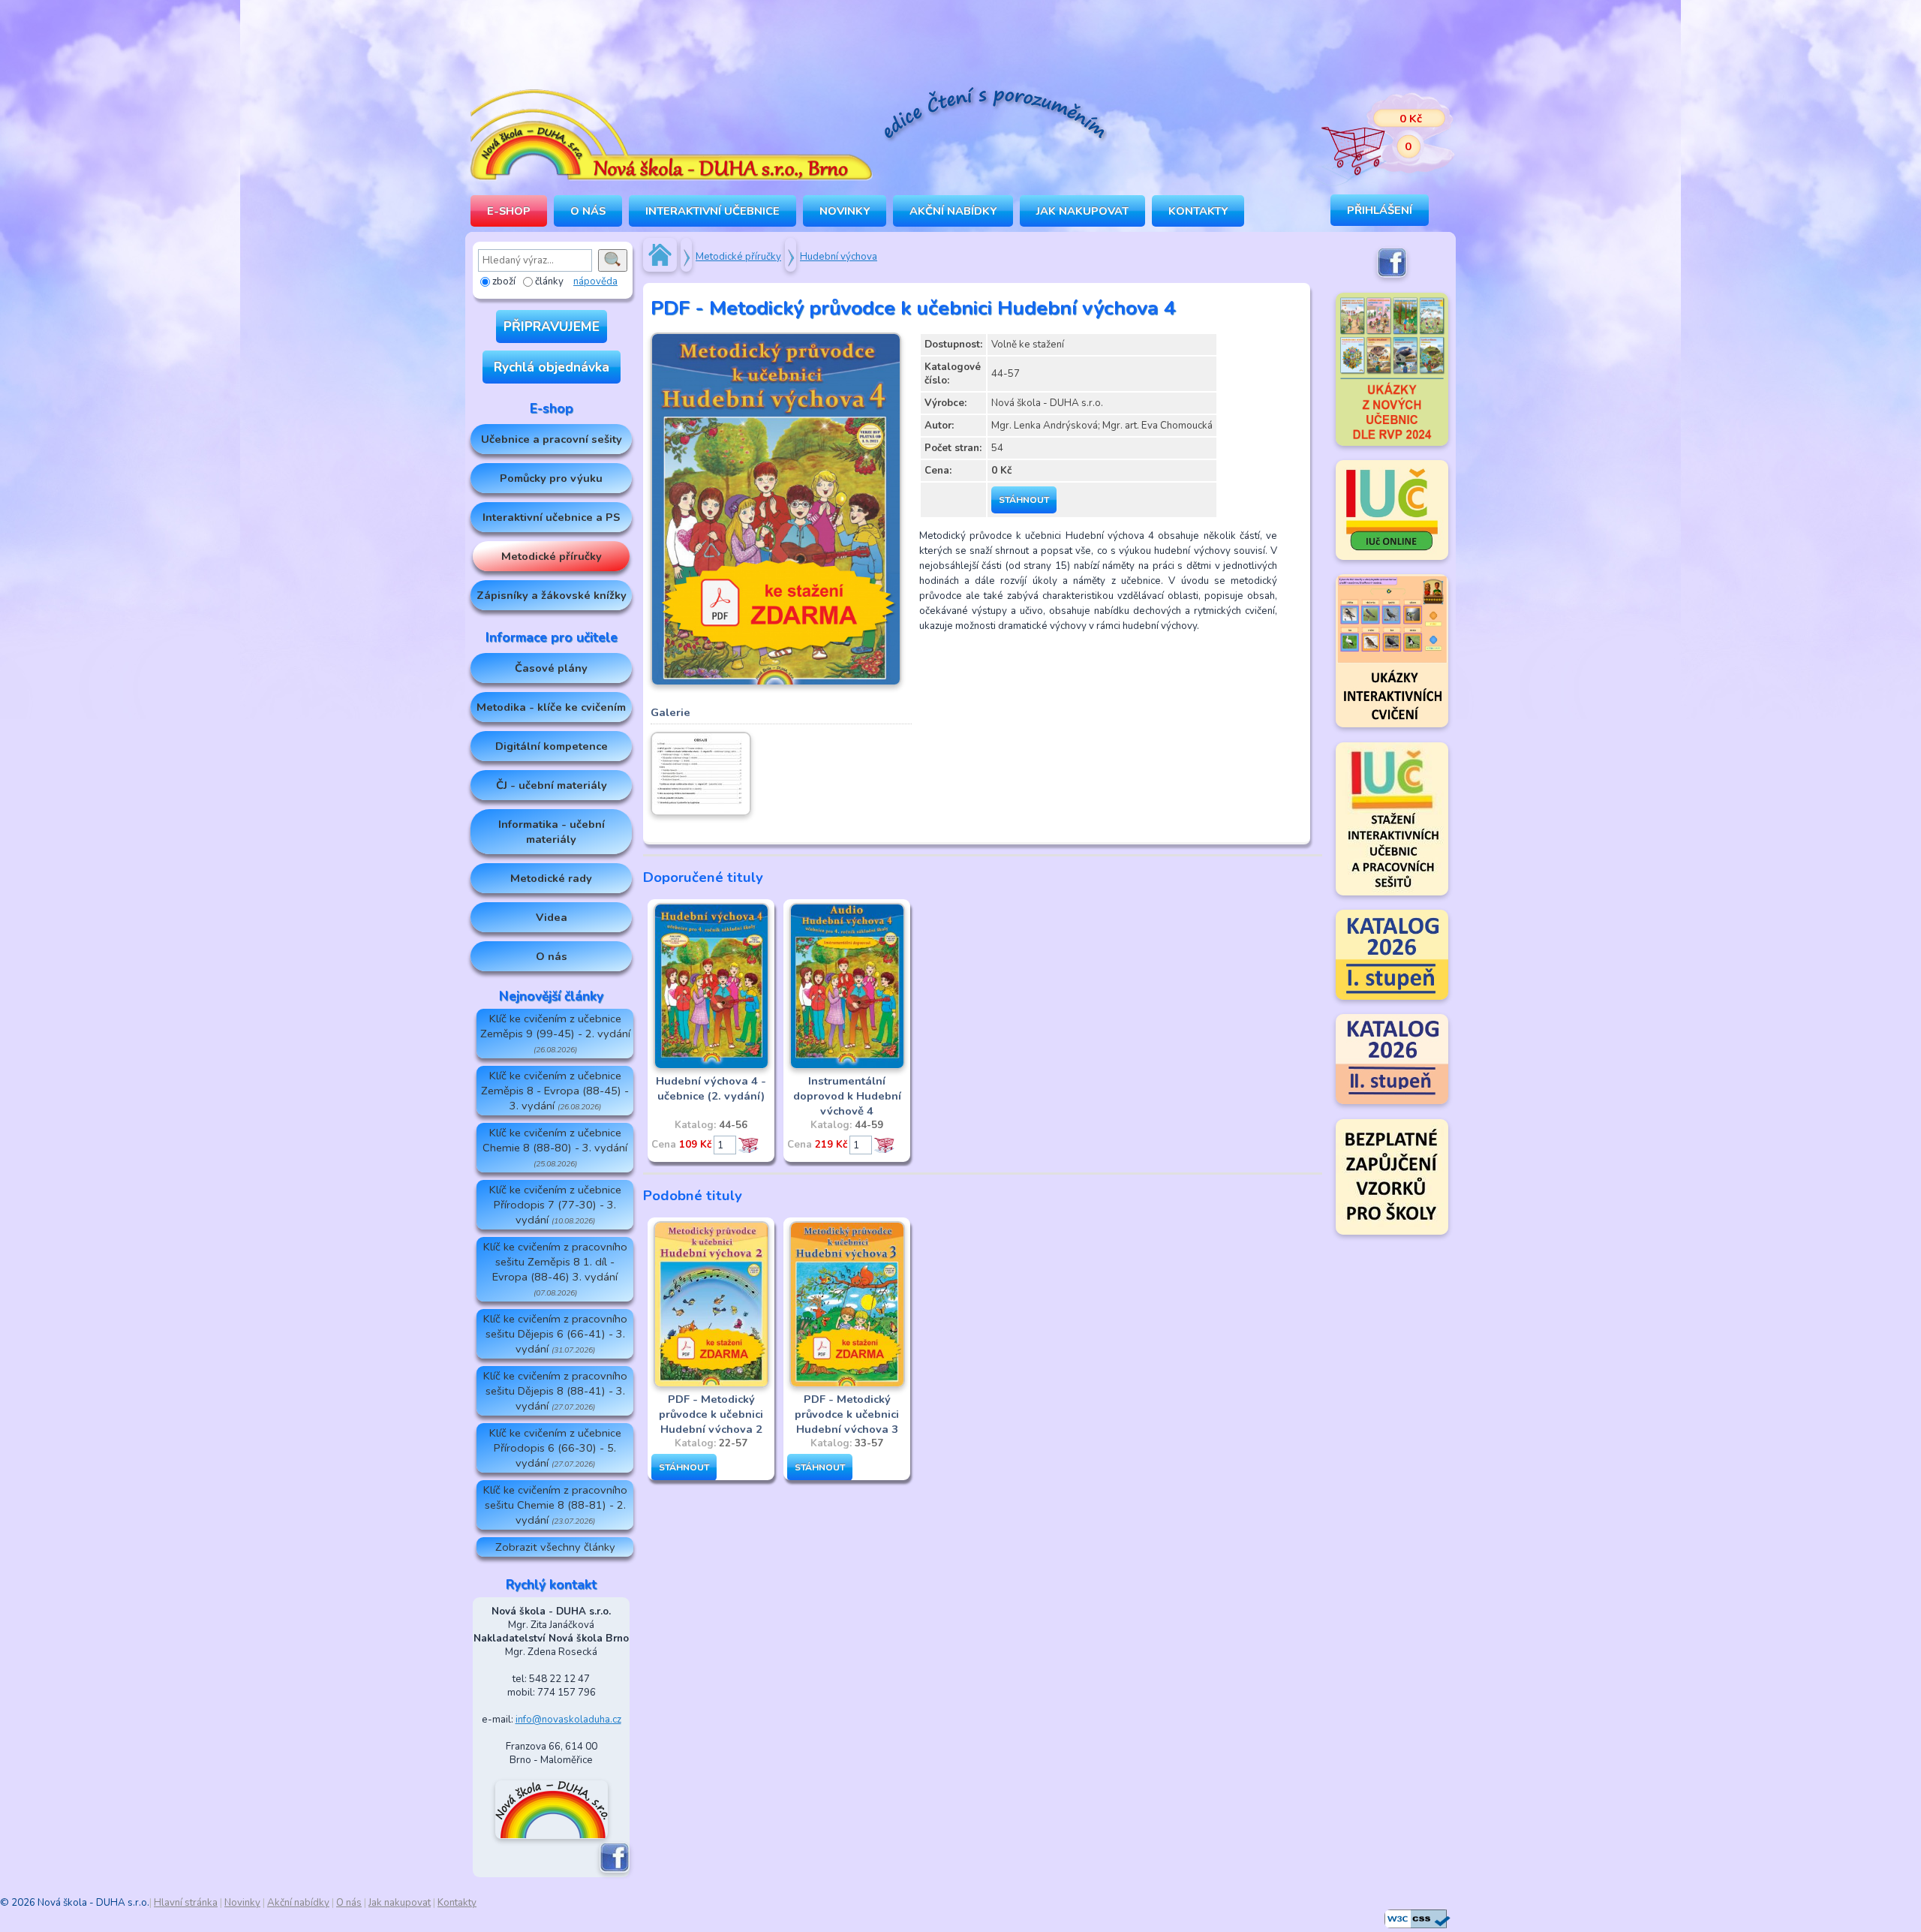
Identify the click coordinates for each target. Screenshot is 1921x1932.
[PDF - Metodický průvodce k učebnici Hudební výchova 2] (711, 1385)
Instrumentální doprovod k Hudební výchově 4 (847, 1096)
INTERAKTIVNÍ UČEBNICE (712, 211)
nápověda (595, 281)
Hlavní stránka (186, 1903)
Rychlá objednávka (552, 367)
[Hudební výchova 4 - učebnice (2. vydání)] (711, 1067)
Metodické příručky (552, 556)
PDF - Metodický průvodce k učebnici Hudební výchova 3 (847, 1414)
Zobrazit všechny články (555, 1547)
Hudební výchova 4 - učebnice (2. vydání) (711, 1088)
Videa (552, 917)
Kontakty (1198, 211)
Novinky (845, 211)
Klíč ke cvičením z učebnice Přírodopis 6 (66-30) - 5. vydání (555, 1448)
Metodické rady (551, 878)
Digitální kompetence (552, 746)
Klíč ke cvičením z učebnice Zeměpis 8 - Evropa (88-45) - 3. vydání (555, 1091)
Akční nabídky (953, 211)
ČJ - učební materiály (552, 785)
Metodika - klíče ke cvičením (551, 707)
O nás (552, 956)
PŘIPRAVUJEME (552, 327)
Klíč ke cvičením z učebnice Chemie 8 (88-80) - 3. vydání (555, 1147)
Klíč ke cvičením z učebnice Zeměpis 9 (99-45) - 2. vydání (555, 1033)
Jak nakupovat (1082, 211)
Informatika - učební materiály (552, 832)
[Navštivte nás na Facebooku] (615, 1870)
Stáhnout (1024, 500)
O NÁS (588, 211)
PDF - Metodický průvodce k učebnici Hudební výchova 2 (711, 1414)
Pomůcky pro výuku (551, 478)
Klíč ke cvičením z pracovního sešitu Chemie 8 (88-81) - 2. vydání (555, 1505)
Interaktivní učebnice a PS (551, 517)
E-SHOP (509, 211)
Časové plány (551, 668)
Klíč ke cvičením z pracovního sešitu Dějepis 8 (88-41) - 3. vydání (555, 1391)
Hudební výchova (839, 257)
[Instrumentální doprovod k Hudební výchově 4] (847, 1067)
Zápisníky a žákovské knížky (552, 595)
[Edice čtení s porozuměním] (994, 116)
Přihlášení (1380, 210)
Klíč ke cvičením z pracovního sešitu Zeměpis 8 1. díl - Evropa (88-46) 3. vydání (555, 1269)
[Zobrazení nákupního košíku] (1377, 135)
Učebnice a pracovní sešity (552, 439)
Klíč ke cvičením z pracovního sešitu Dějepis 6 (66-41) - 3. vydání (555, 1334)
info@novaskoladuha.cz (568, 1720)
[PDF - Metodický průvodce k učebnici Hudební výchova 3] (847, 1385)
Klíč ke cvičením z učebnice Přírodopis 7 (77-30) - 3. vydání (555, 1205)
